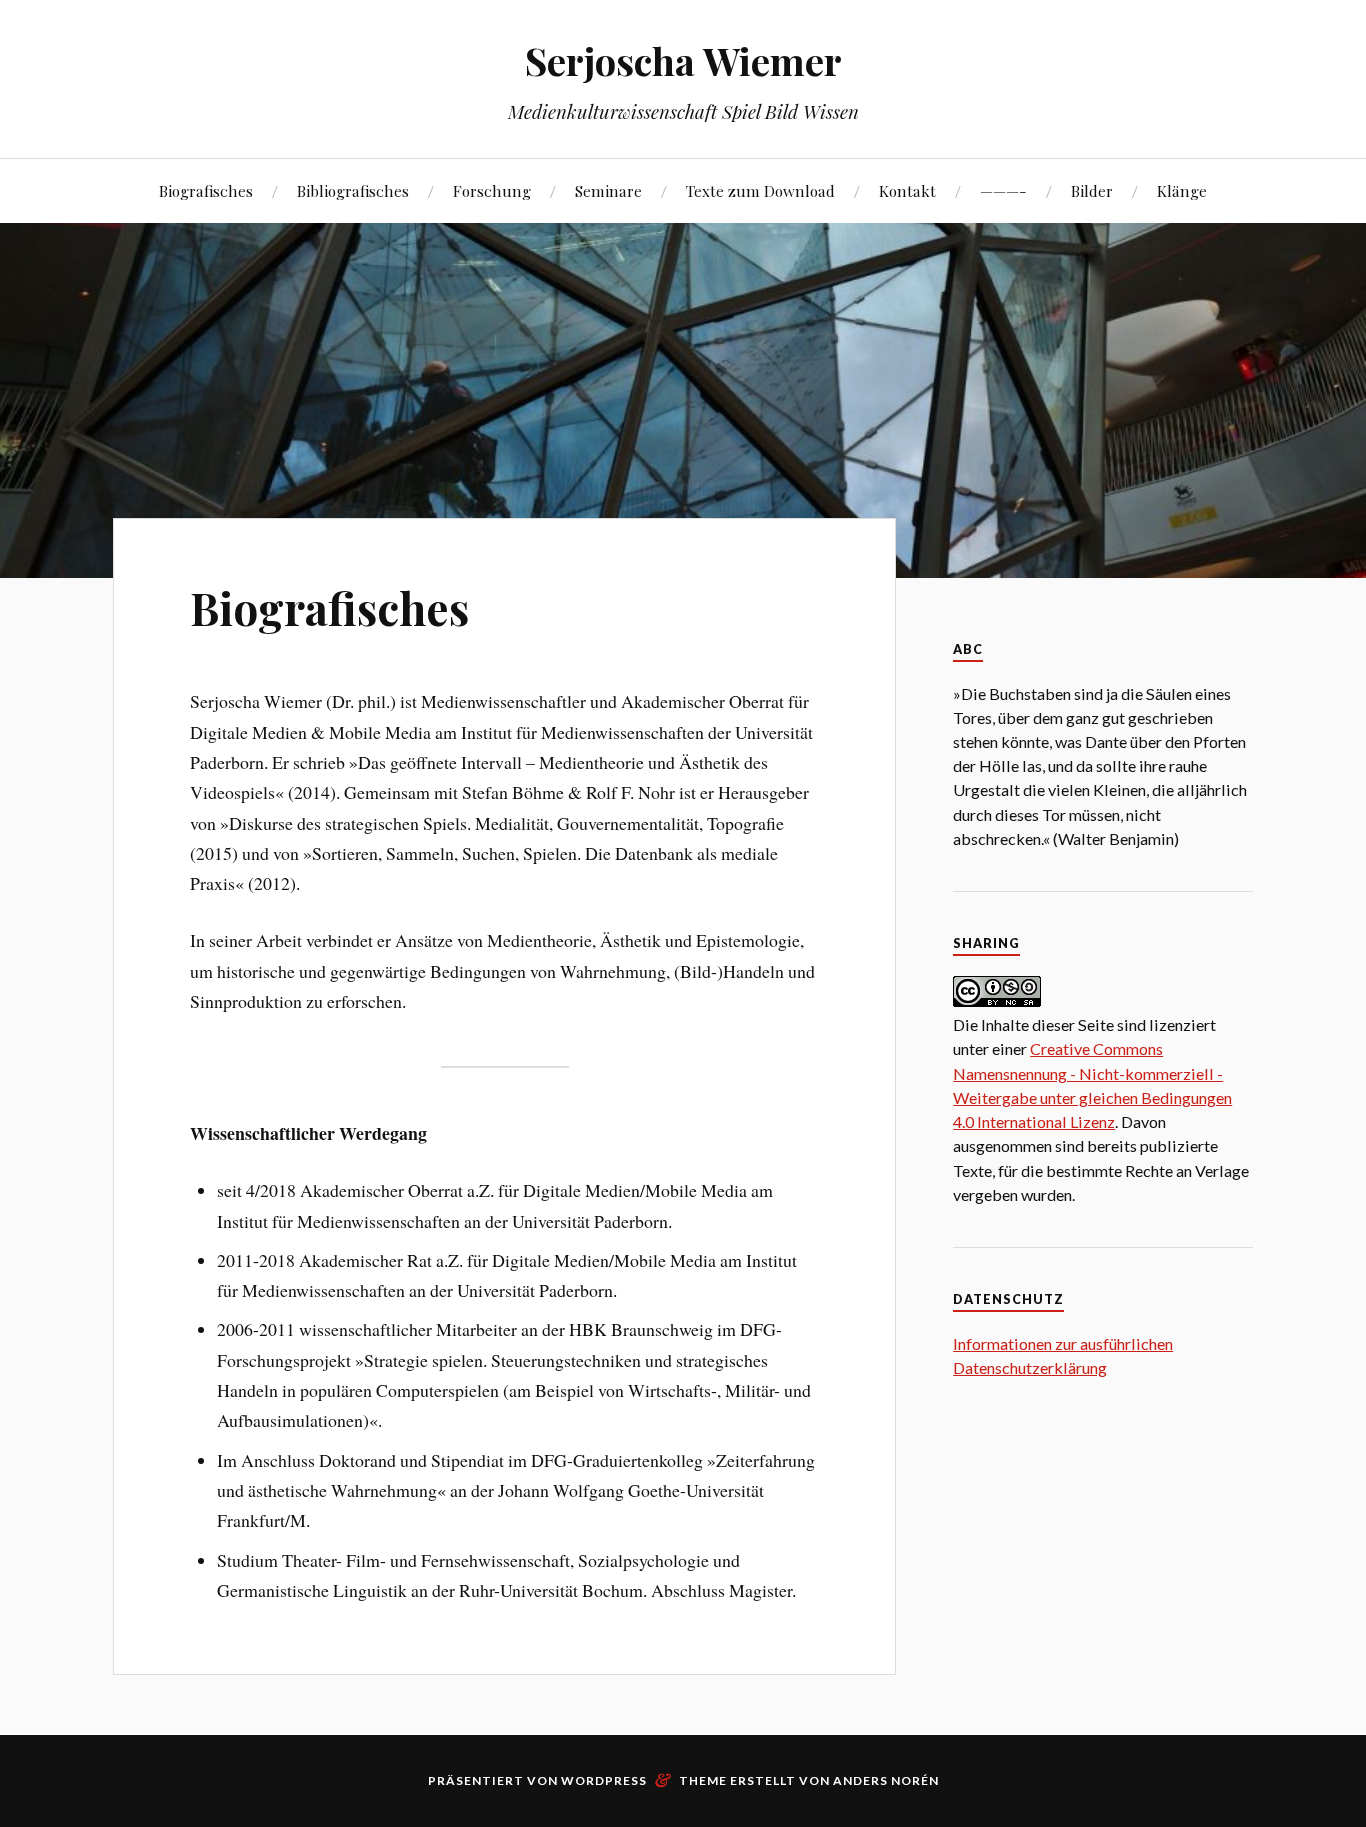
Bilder (1092, 190)
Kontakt (907, 190)
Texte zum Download (760, 190)
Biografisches (206, 190)
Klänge (1182, 190)
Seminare (608, 190)
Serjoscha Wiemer (683, 60)
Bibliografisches (353, 190)
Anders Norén (886, 1780)
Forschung (492, 190)
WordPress (604, 1780)
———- (1003, 190)
